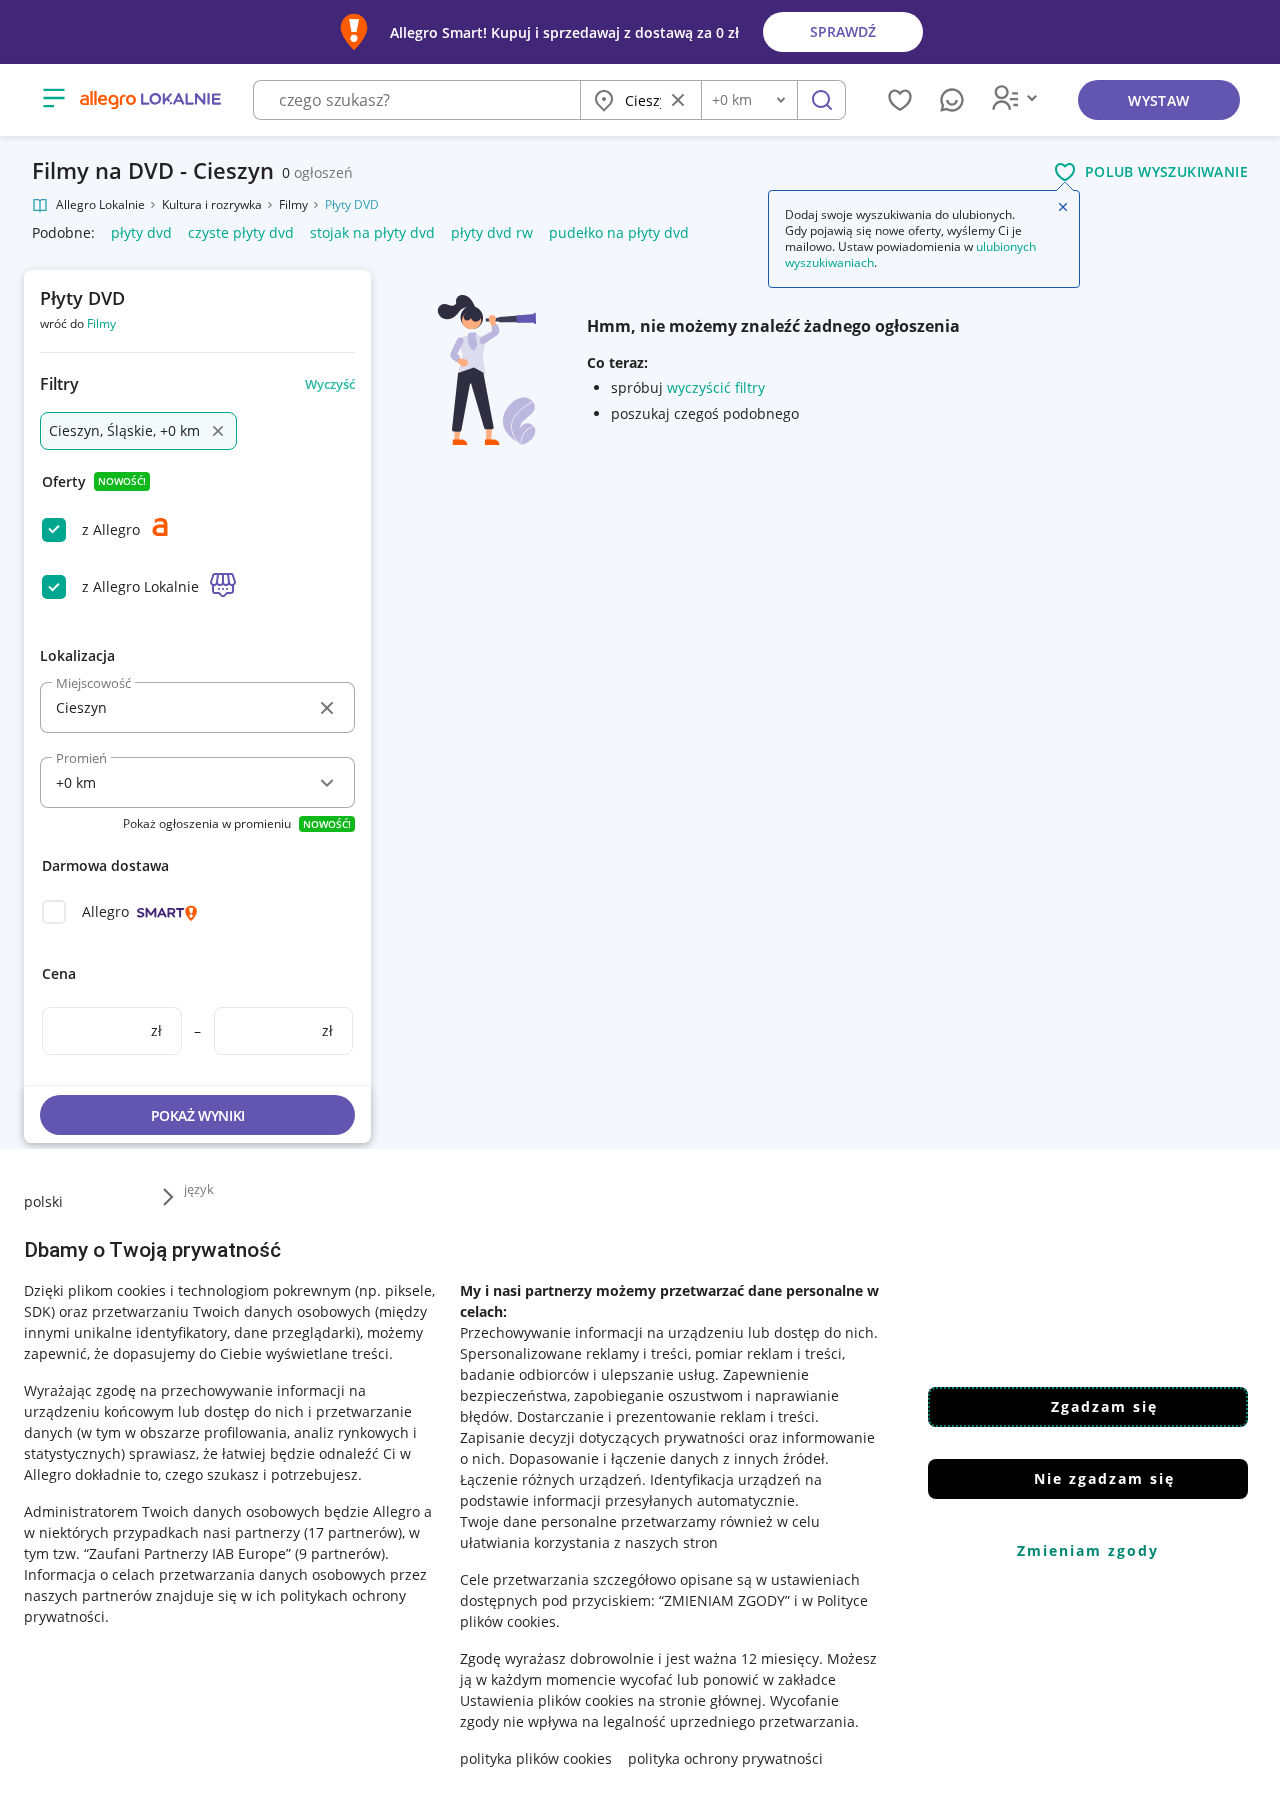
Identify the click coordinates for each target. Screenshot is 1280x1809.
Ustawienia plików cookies (547, 1700)
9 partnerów (340, 1553)
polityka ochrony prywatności (725, 1758)
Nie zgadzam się (1104, 1478)
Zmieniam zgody (1088, 1550)
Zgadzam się (1104, 1406)
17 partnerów (353, 1532)
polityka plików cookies (536, 1758)
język (199, 1189)
